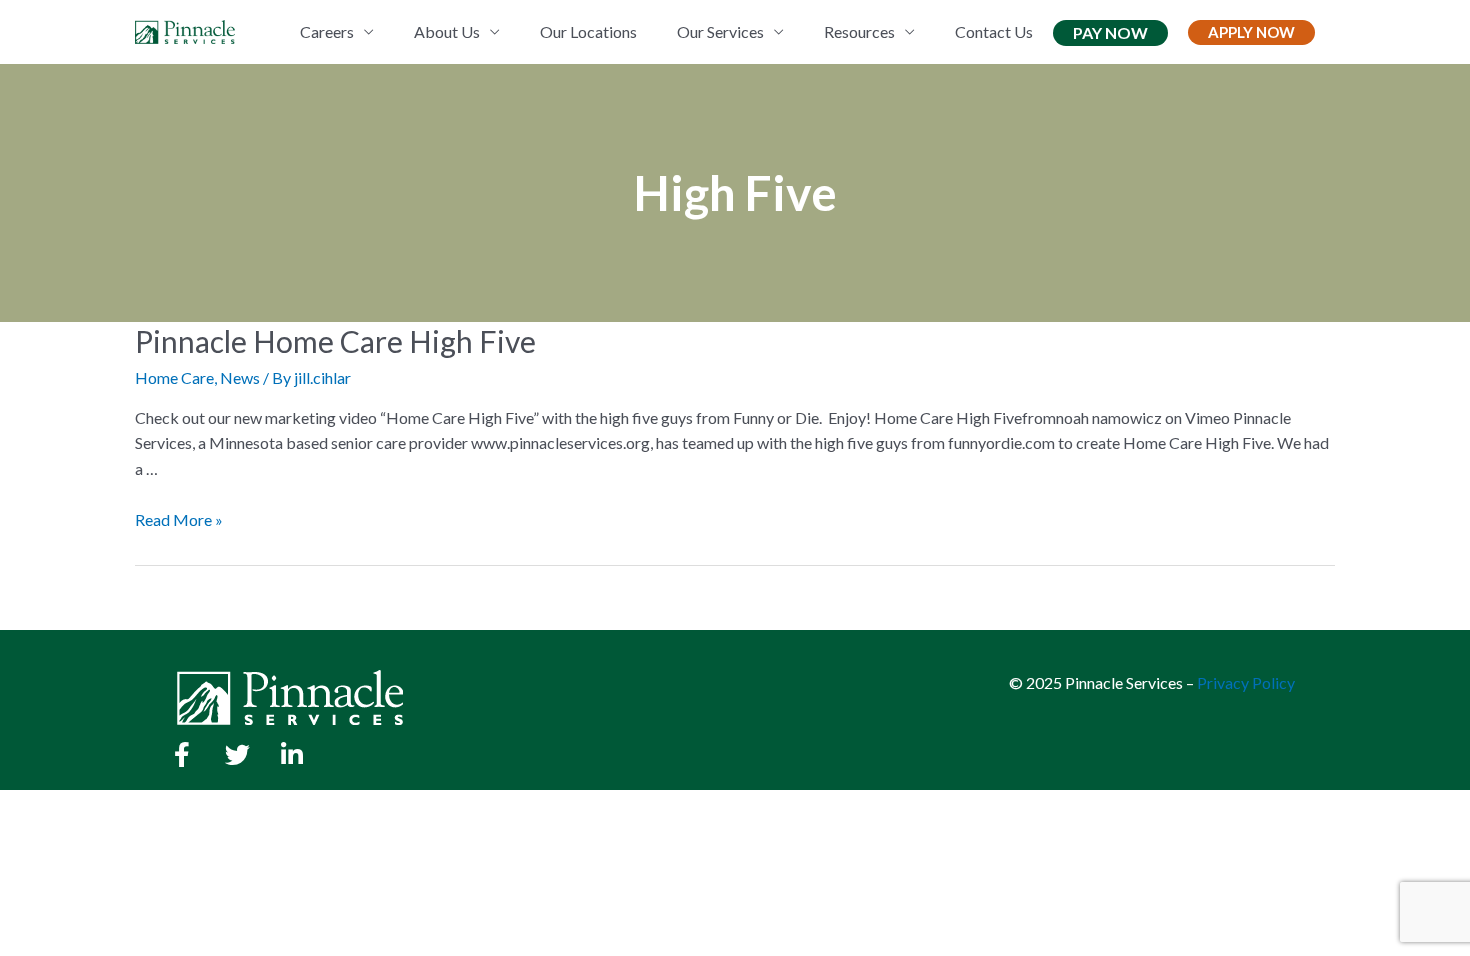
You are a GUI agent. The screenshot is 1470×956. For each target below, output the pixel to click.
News (240, 377)
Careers (327, 31)
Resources (859, 31)
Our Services (720, 31)
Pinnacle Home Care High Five (335, 341)
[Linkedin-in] (292, 755)
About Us (447, 31)
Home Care (174, 377)
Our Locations (588, 31)
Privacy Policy (1246, 682)
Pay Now (1110, 32)
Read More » (179, 519)
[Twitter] (237, 755)
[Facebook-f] (182, 755)
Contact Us (994, 31)
